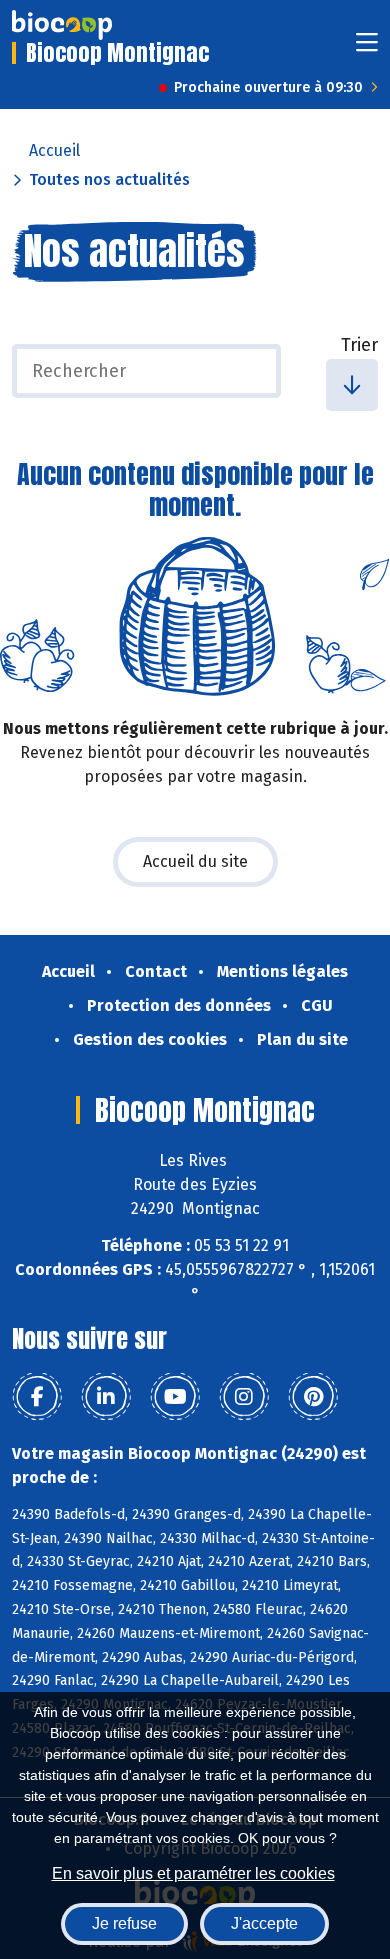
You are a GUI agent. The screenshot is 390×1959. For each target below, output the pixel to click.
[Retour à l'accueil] (62, 25)
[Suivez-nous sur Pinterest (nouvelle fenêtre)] (313, 1397)
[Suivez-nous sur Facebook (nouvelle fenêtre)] (37, 1397)
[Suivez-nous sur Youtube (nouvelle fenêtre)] (175, 1397)
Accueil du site (195, 861)
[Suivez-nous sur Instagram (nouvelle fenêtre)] (244, 1397)
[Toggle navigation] (367, 48)
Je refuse (124, 1923)
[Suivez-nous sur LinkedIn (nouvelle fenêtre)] (106, 1397)
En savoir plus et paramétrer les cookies (193, 1873)
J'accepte (264, 1923)
